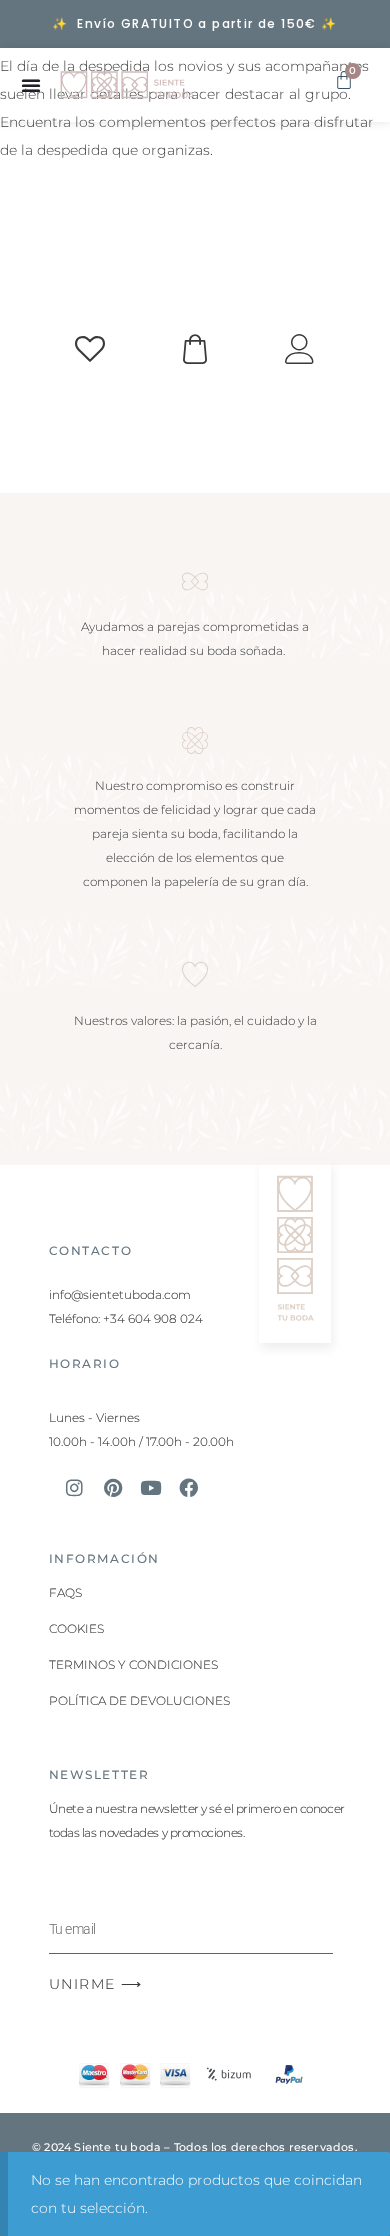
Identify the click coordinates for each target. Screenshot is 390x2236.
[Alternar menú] (31, 85)
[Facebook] (189, 1487)
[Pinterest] (113, 1487)
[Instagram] (75, 1487)
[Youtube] (151, 1487)
